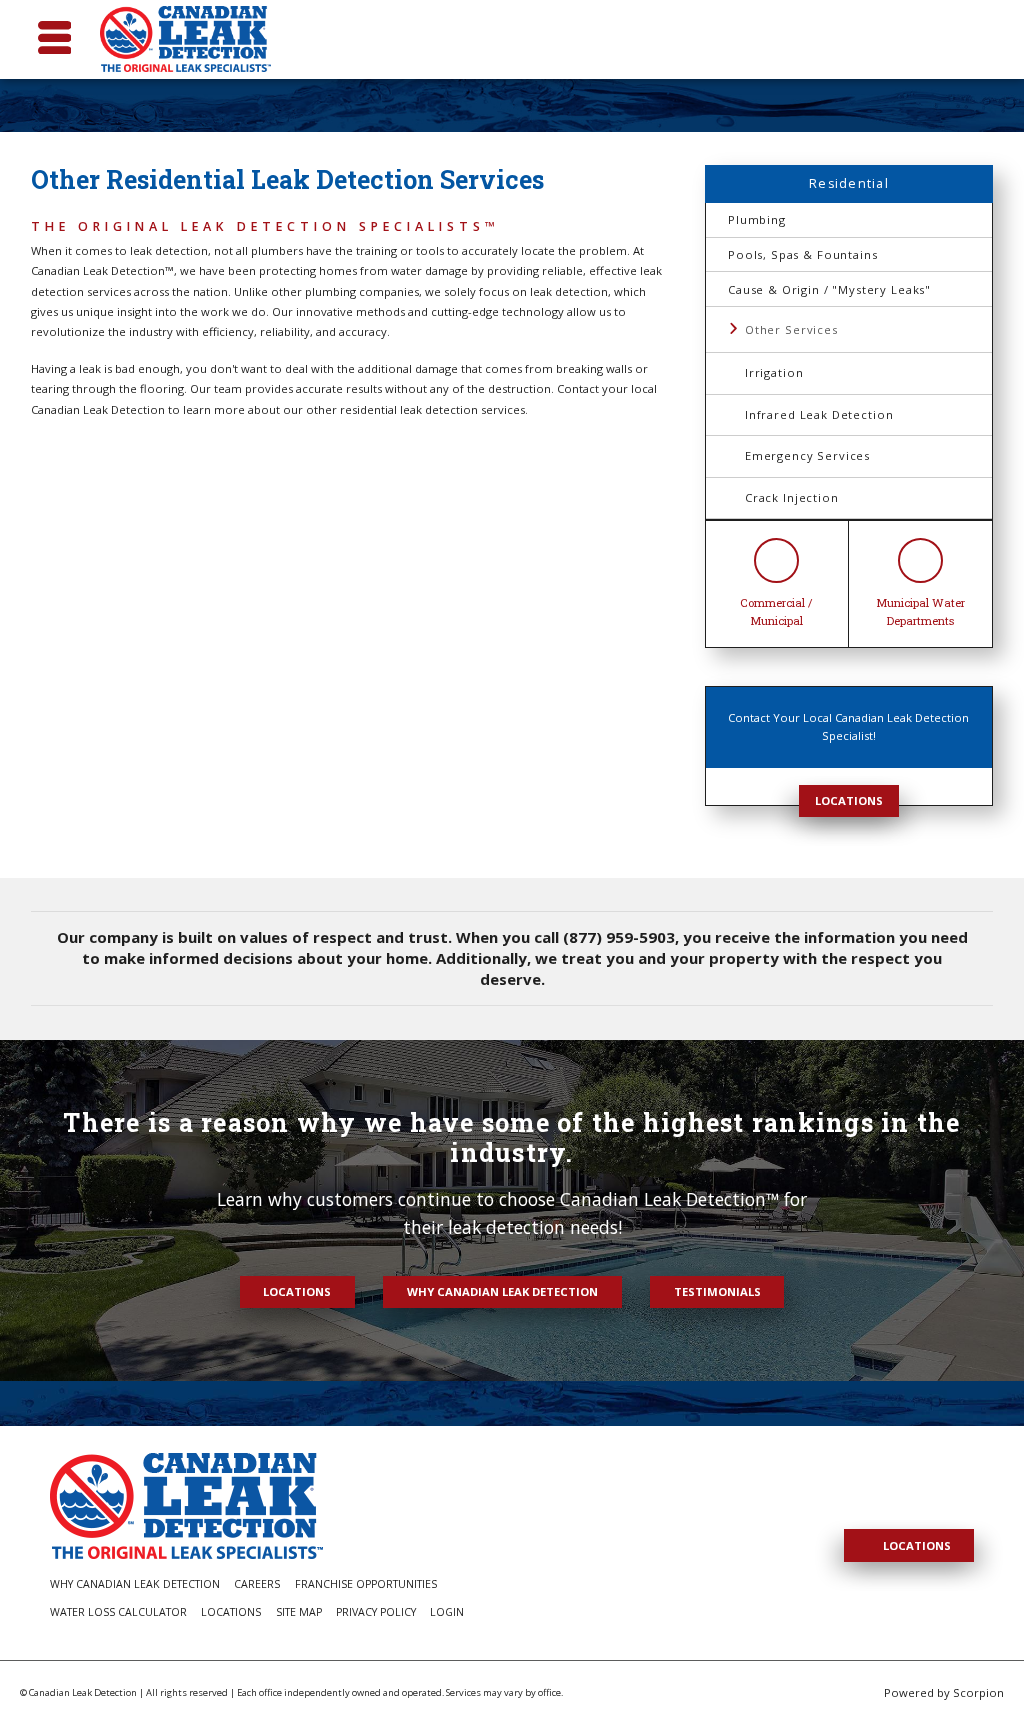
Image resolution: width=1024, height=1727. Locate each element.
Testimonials (717, 1291)
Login (447, 1612)
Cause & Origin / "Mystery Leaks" (829, 289)
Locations (849, 800)
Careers (257, 1584)
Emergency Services (807, 455)
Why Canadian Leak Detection (502, 1291)
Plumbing (757, 219)
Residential (849, 183)
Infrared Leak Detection (819, 414)
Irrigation (774, 372)
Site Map (299, 1612)
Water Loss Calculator (118, 1612)
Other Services (791, 329)
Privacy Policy (376, 1612)
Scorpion (978, 1692)
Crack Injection (792, 497)
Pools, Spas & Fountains (802, 254)
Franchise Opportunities (366, 1584)
